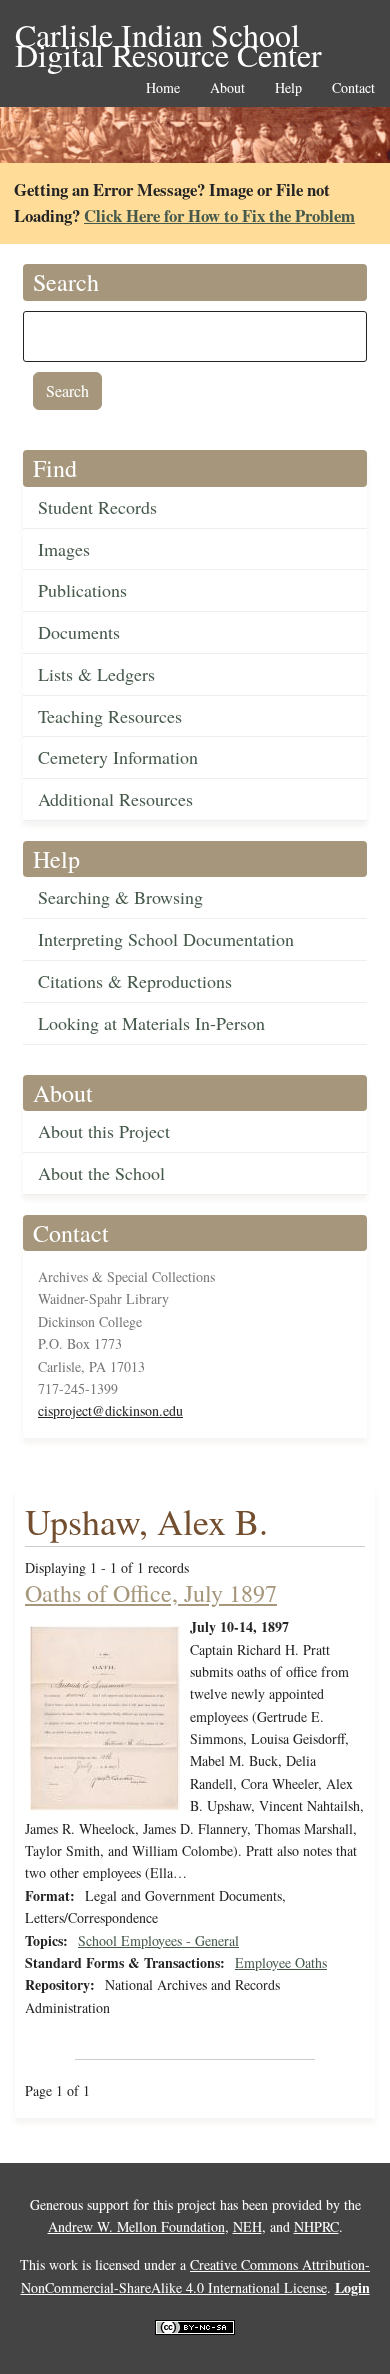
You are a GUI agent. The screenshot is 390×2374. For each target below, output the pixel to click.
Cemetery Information (118, 757)
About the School (101, 1173)
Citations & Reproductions (135, 981)
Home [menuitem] (163, 88)
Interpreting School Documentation (166, 939)
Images (64, 549)
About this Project (104, 1131)
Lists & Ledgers (96, 674)
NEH (247, 2226)
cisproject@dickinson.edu (110, 1410)
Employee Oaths (281, 1962)
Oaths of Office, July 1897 (151, 1593)
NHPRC (316, 2226)
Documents (79, 632)
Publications (82, 590)
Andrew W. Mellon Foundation (136, 2226)
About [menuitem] (227, 88)
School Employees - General (158, 1940)
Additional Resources (115, 799)
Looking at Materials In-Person (151, 1023)
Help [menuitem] (288, 88)
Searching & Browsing (120, 897)
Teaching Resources (110, 716)
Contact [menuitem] (353, 88)
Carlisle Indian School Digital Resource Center (168, 36)
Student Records (97, 507)
